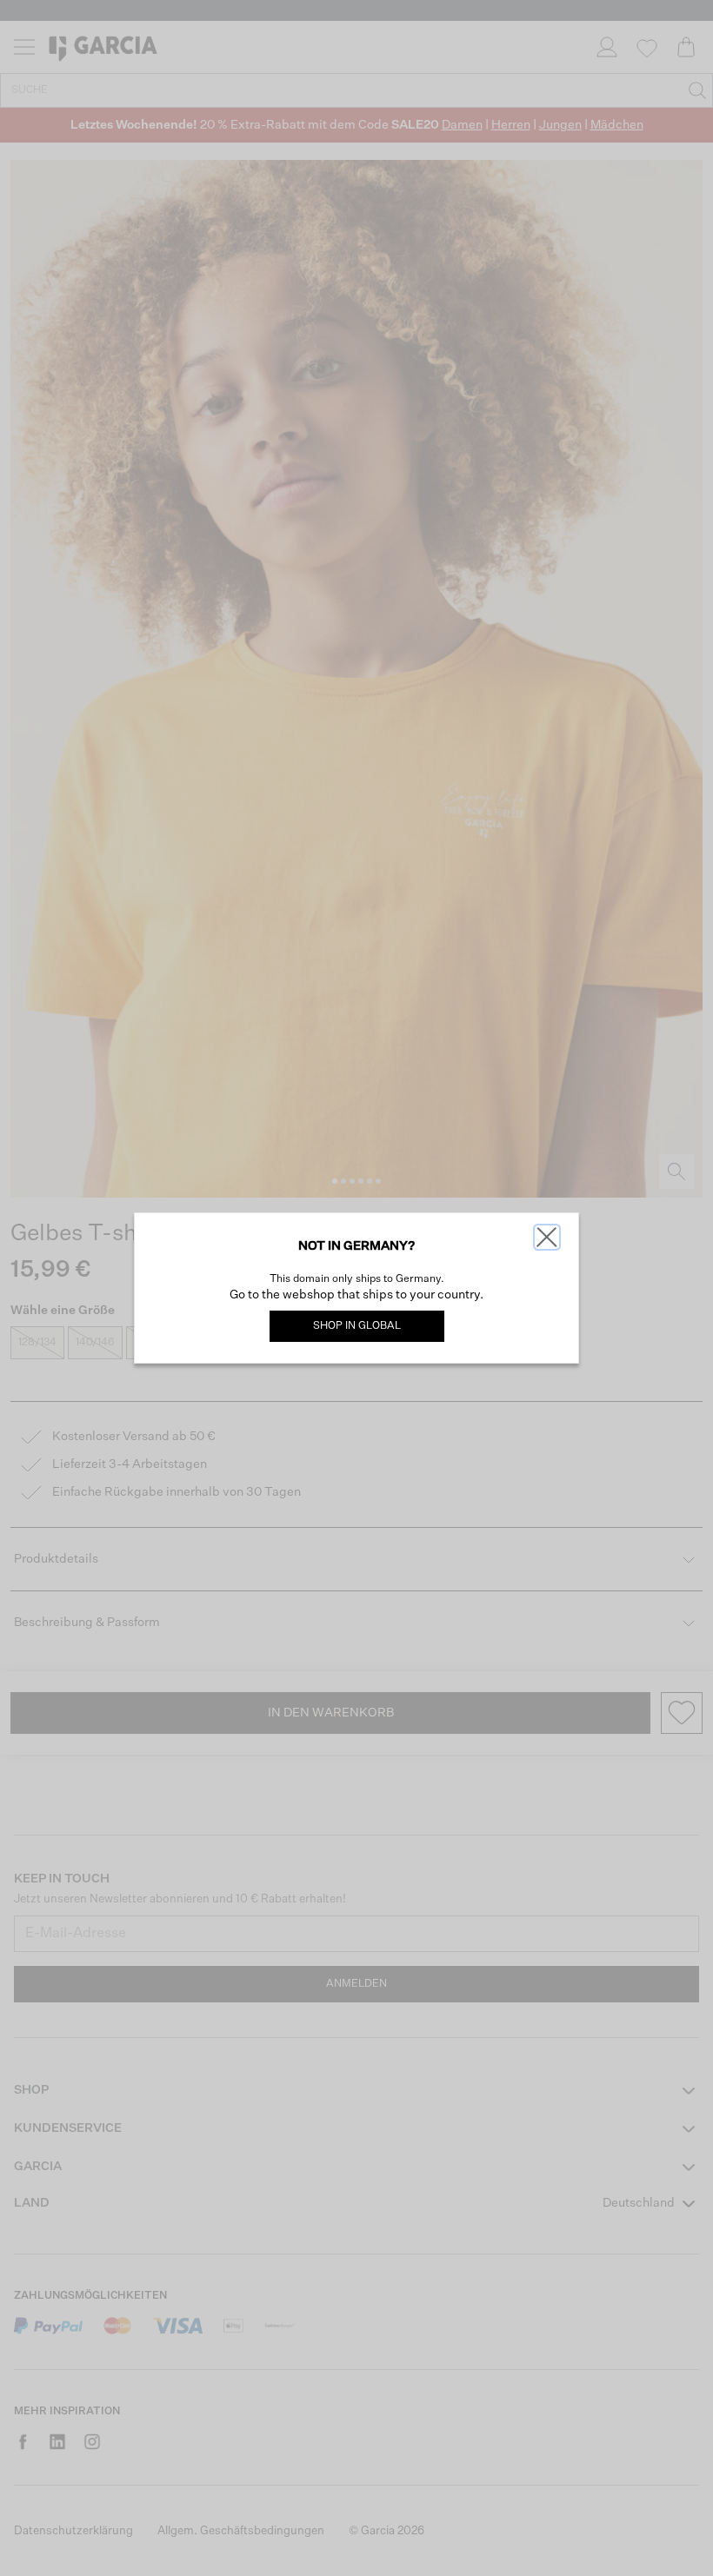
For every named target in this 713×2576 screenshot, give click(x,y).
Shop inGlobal (357, 1326)
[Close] (547, 1237)
